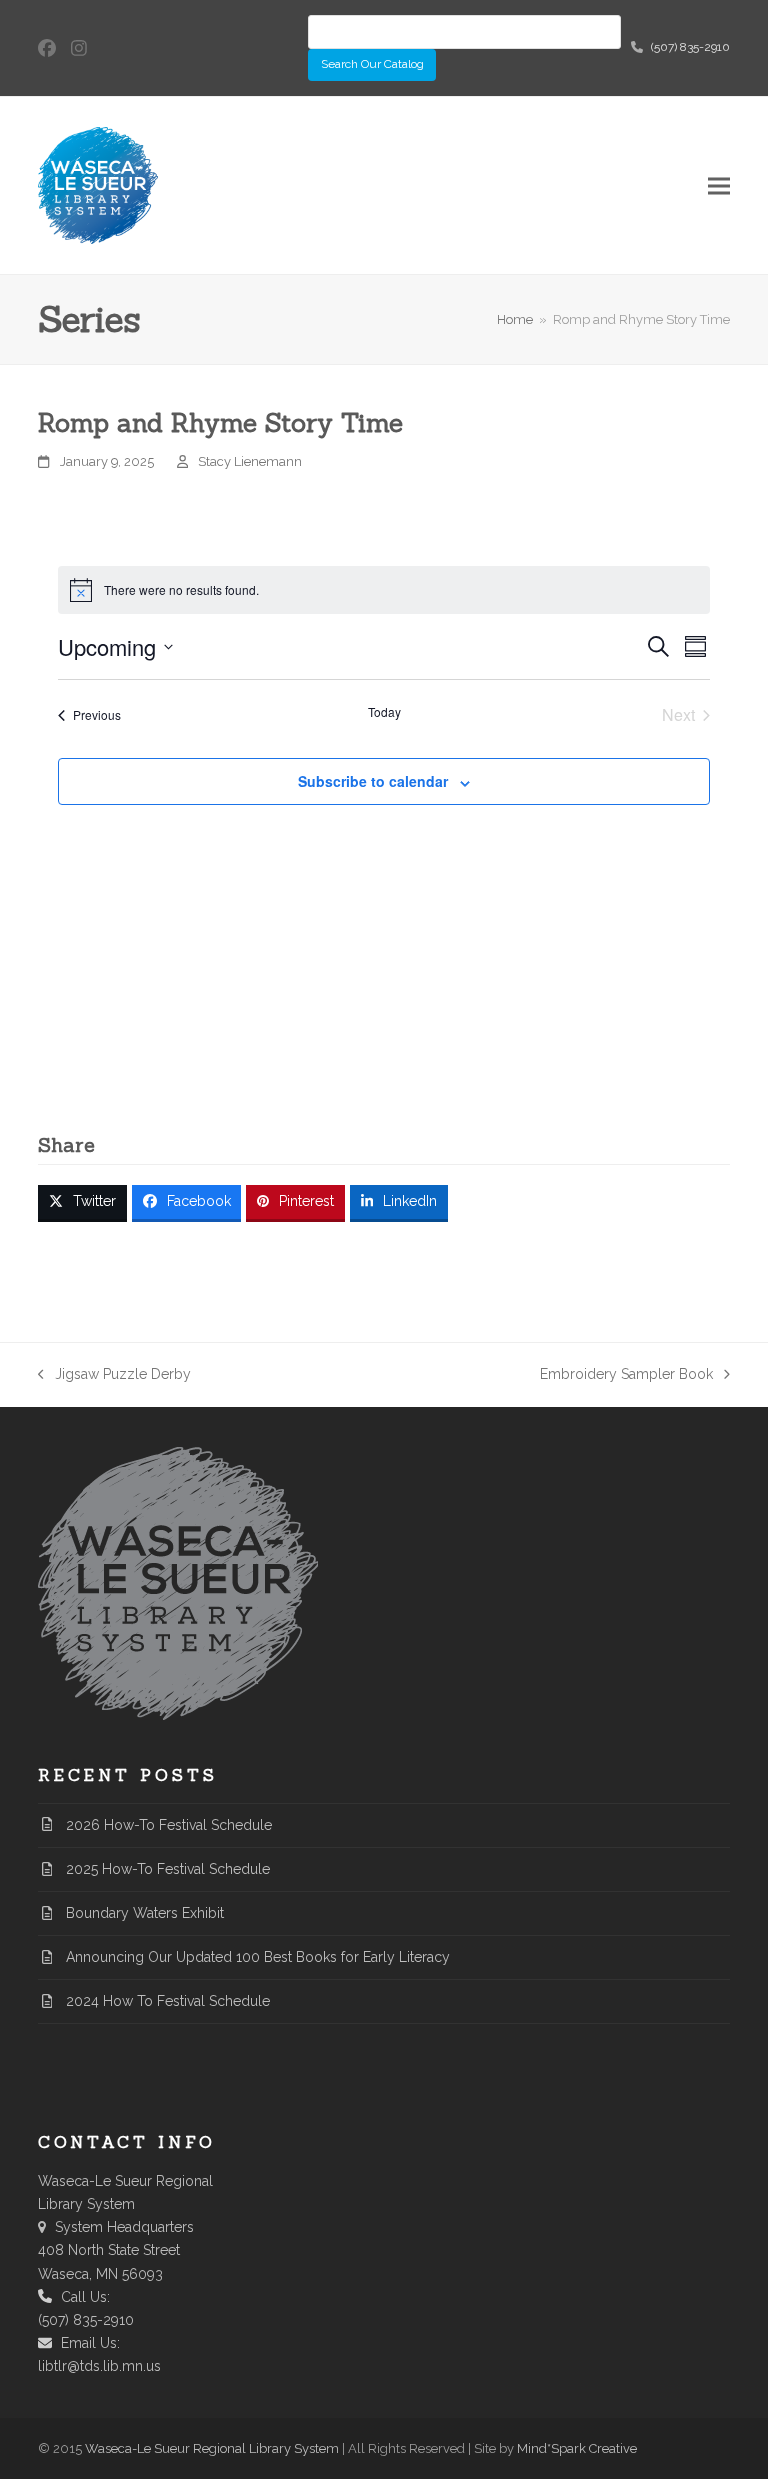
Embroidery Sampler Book (626, 1376)
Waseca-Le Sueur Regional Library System (212, 2448)
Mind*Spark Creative (577, 2448)
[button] (719, 185)
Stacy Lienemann (250, 461)
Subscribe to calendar (373, 781)
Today (384, 712)
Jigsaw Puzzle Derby (114, 1376)
